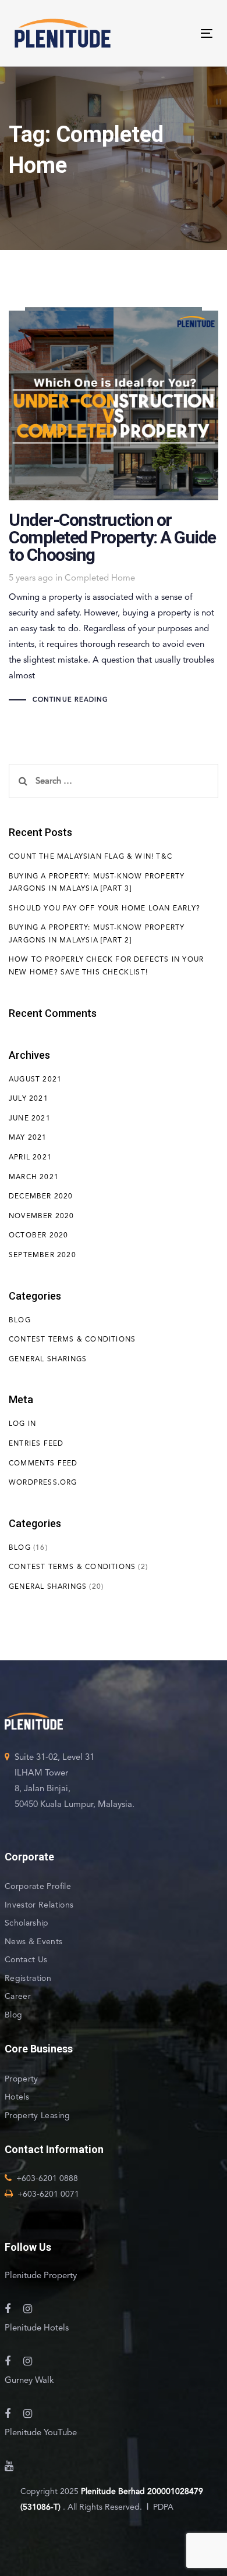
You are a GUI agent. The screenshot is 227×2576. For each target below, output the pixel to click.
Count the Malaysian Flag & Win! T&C (91, 856)
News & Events (34, 1941)
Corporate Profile (38, 1886)
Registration (28, 1978)
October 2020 (38, 1235)
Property (22, 2079)
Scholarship (27, 1923)
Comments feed (43, 1463)
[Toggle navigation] (160, 33)
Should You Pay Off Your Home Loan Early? (104, 908)
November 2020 (42, 1216)
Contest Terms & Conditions (72, 1339)
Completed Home (100, 578)
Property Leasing (38, 2115)
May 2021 (28, 1137)
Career (18, 1996)
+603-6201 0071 (48, 2194)
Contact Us (26, 1959)
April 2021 (30, 1157)
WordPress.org (43, 1482)
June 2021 (30, 1118)
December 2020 (41, 1196)
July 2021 (29, 1098)
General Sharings (48, 1359)
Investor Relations (39, 1905)
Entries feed (36, 1443)
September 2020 (42, 1255)
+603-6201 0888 (47, 2178)
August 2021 (35, 1079)
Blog (20, 1320)
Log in (22, 1424)
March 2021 (34, 1177)
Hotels (17, 2097)
